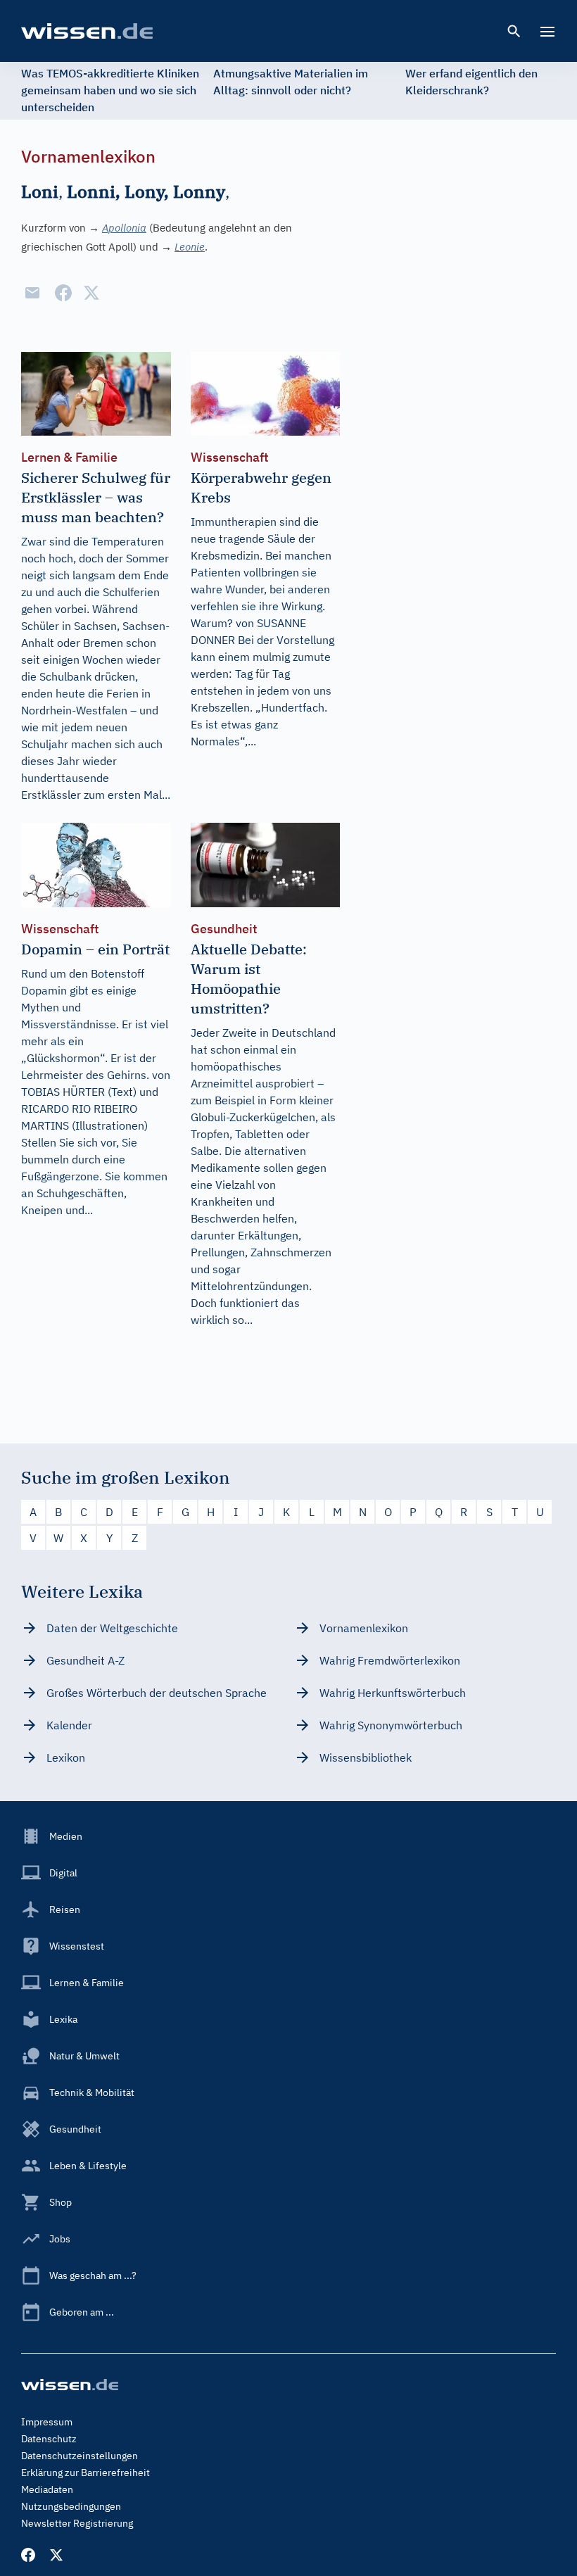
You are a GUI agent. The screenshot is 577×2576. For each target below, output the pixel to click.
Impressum (47, 2422)
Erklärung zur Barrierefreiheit (85, 2473)
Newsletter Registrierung (77, 2523)
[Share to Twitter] (91, 293)
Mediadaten (47, 2489)
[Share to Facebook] (63, 293)
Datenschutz (49, 2439)
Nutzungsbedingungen (71, 2506)
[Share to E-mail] (32, 293)
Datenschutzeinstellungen (80, 2456)
